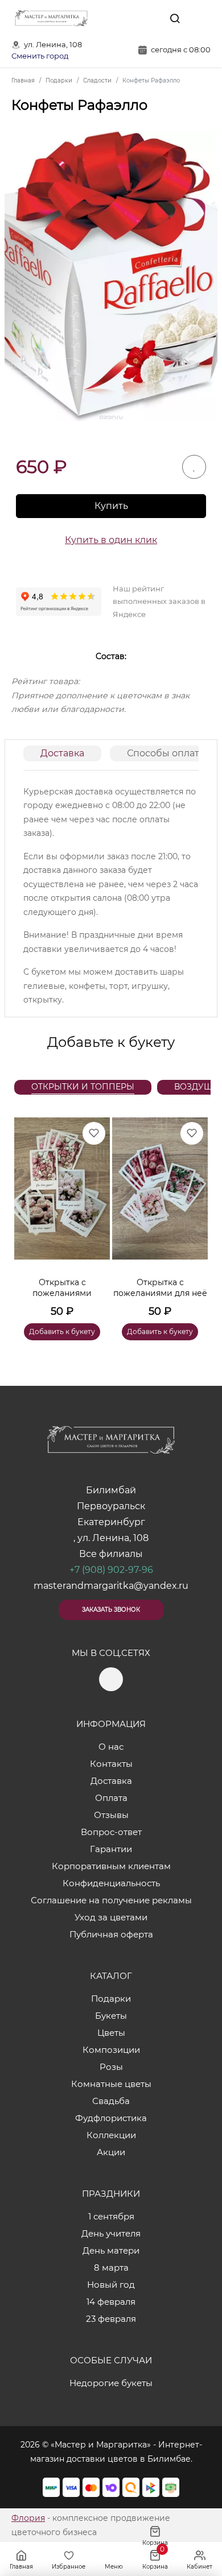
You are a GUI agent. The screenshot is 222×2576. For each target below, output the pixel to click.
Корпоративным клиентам (111, 1866)
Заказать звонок (111, 1610)
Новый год (111, 2285)
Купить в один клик (111, 540)
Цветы (111, 2033)
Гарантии (111, 1849)
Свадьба (111, 2101)
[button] (194, 1215)
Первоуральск (111, 1506)
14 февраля (111, 2302)
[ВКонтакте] (149, 18)
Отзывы (111, 1815)
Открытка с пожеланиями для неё (160, 1288)
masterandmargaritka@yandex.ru (111, 1586)
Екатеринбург (111, 1522)
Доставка (62, 753)
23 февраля (111, 2319)
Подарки (111, 1999)
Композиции (111, 2050)
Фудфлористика (111, 2118)
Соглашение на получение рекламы (111, 1900)
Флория (28, 2518)
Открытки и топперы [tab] (83, 1087)
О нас (111, 1747)
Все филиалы (111, 1554)
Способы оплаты (167, 753)
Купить (111, 506)
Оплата (111, 1798)
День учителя (111, 2233)
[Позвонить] (201, 18)
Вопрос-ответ (111, 1832)
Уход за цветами (111, 1917)
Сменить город (40, 56)
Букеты (111, 2016)
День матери (111, 2250)
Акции (111, 2152)
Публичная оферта (111, 1934)
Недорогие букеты (111, 2383)
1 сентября (111, 2216)
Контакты (111, 1764)
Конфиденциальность (111, 1883)
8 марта (111, 2268)
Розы (111, 2067)
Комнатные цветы (111, 2084)
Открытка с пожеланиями (62, 1288)
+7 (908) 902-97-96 (111, 1570)
